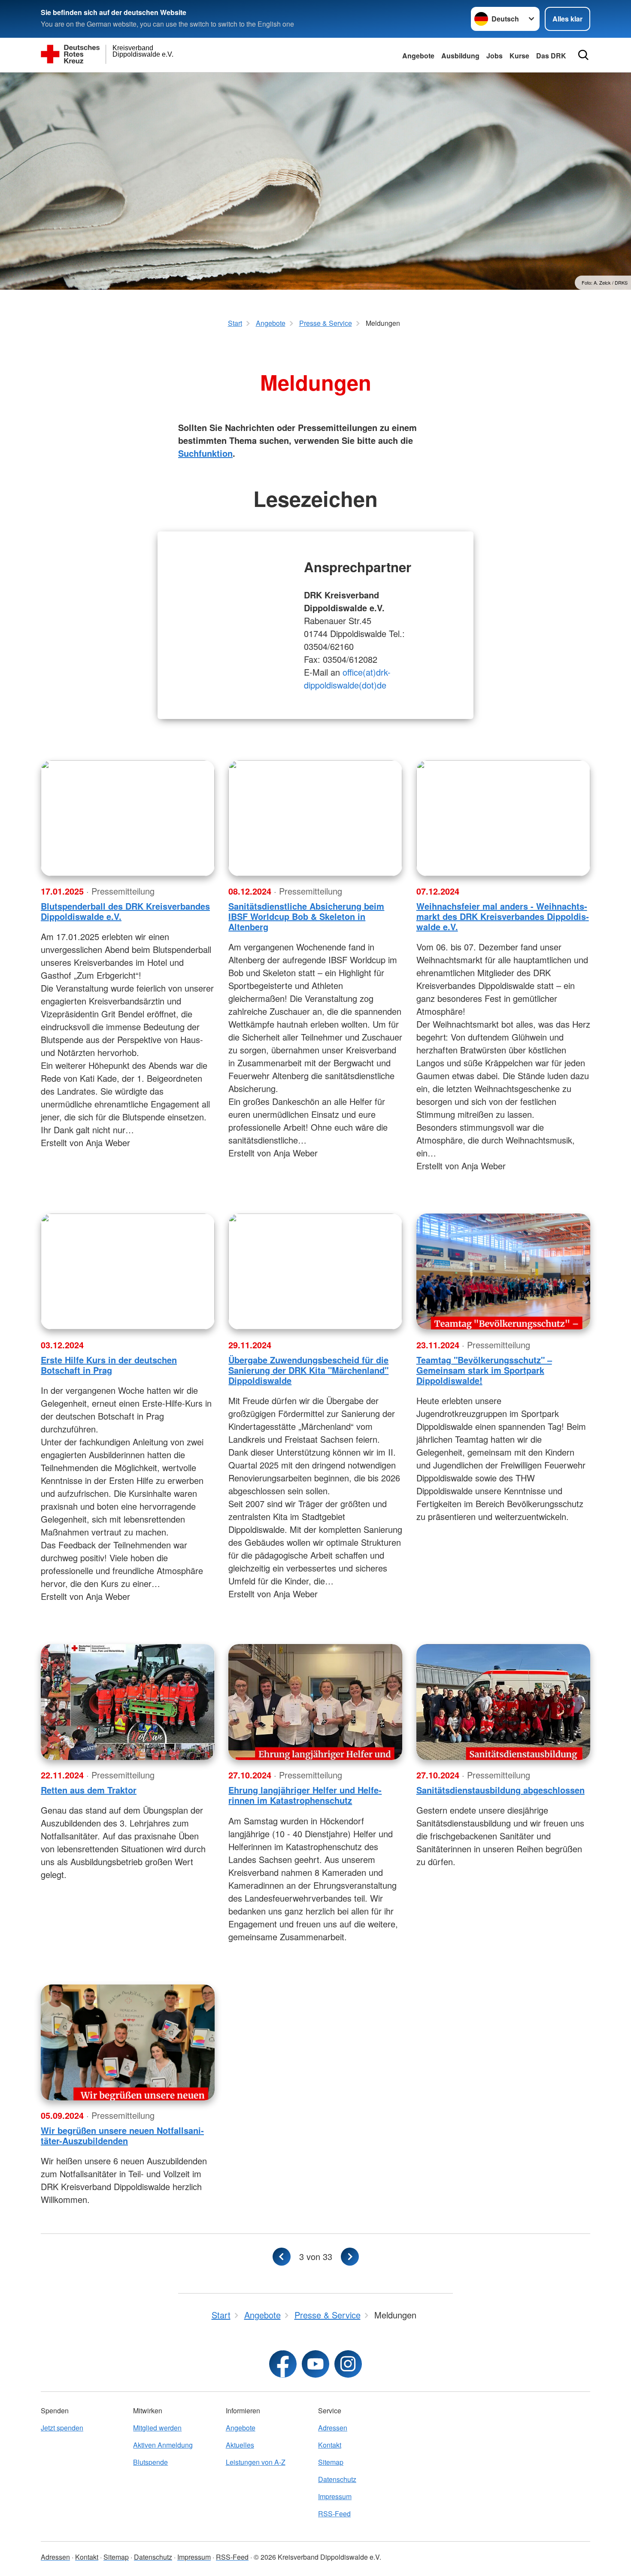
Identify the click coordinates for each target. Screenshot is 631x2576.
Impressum (335, 2496)
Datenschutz (337, 2479)
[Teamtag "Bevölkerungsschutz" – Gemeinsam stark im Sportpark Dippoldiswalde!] (503, 1271)
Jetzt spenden (62, 2428)
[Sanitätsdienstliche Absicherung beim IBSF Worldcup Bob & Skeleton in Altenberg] (315, 818)
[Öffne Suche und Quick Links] (583, 55)
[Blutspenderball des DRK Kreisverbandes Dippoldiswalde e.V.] (128, 818)
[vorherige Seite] (282, 2257)
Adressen (333, 2428)
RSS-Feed (334, 2514)
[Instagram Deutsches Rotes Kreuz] (348, 2364)
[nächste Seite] (350, 2257)
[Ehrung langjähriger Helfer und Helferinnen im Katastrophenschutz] (315, 1702)
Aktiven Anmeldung (163, 2445)
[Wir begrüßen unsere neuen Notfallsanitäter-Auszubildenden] (128, 2042)
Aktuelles (240, 2445)
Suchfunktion (205, 453)
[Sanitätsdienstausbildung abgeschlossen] (503, 1702)
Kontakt (330, 2445)
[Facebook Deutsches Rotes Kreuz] (283, 2364)
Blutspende (150, 2462)
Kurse (519, 56)
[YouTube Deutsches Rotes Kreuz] (315, 2364)
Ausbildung (460, 56)
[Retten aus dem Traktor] (128, 1702)
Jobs (494, 56)
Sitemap (331, 2462)
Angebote (418, 56)
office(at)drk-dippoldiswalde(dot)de (347, 678)
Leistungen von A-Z (256, 2462)
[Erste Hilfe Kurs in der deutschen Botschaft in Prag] (128, 1271)
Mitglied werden (157, 2428)
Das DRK (551, 56)
